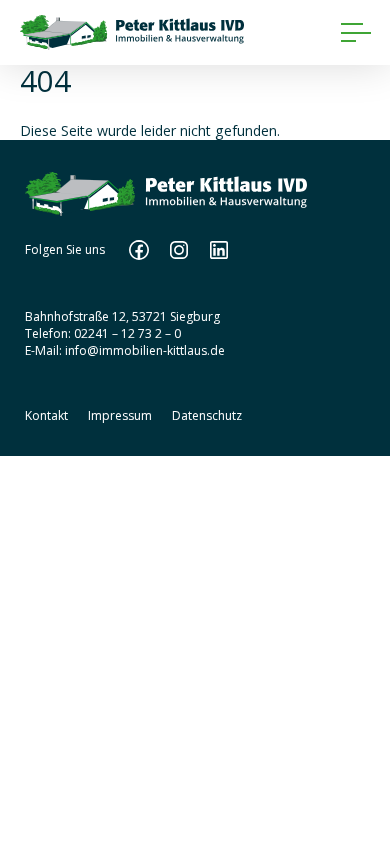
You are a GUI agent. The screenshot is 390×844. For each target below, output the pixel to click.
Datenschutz (207, 415)
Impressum (120, 415)
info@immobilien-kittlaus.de (145, 350)
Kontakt (46, 415)
